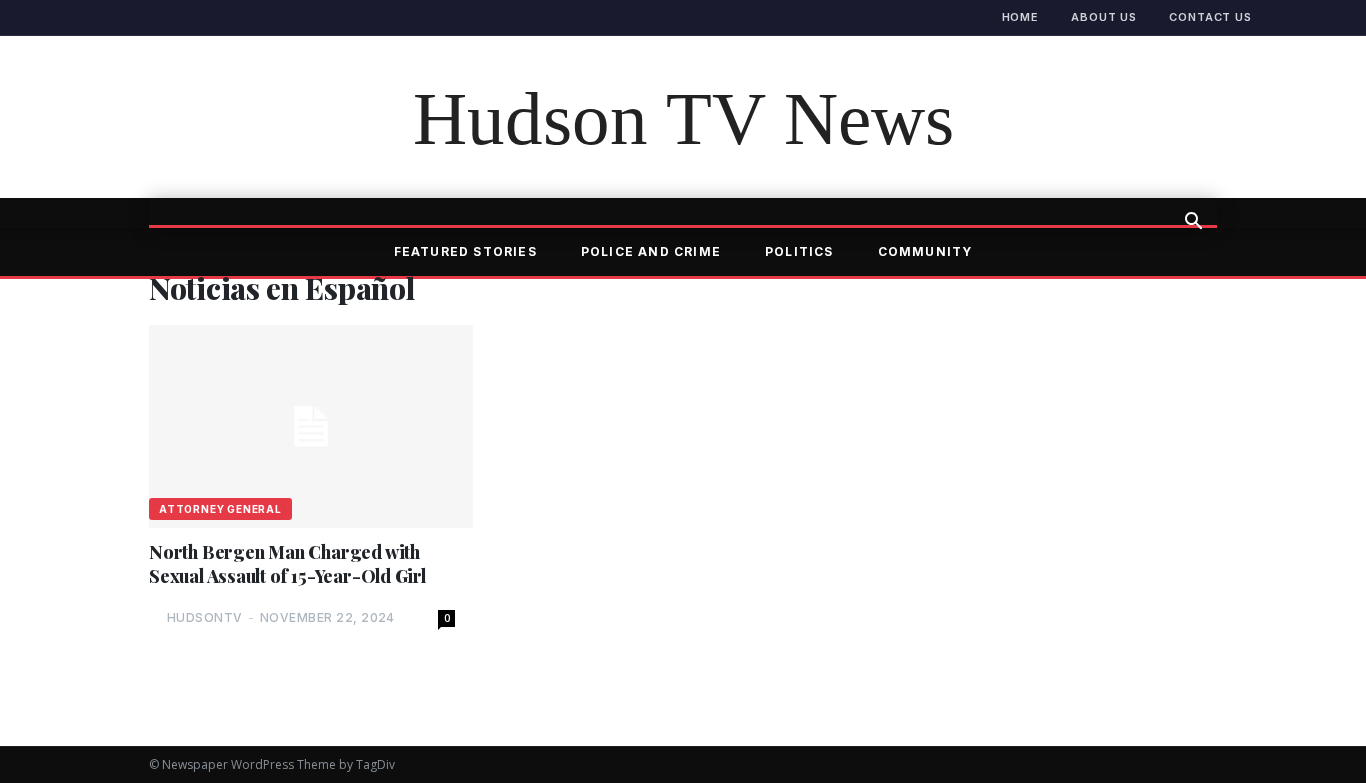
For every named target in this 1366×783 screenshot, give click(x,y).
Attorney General (220, 509)
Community (925, 251)
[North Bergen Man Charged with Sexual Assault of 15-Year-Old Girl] (311, 426)
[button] (1193, 223)
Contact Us (1210, 17)
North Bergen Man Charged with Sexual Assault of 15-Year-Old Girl (287, 564)
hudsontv (205, 617)
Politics (799, 251)
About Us (1104, 17)
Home (1021, 17)
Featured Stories (465, 251)
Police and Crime (651, 251)
